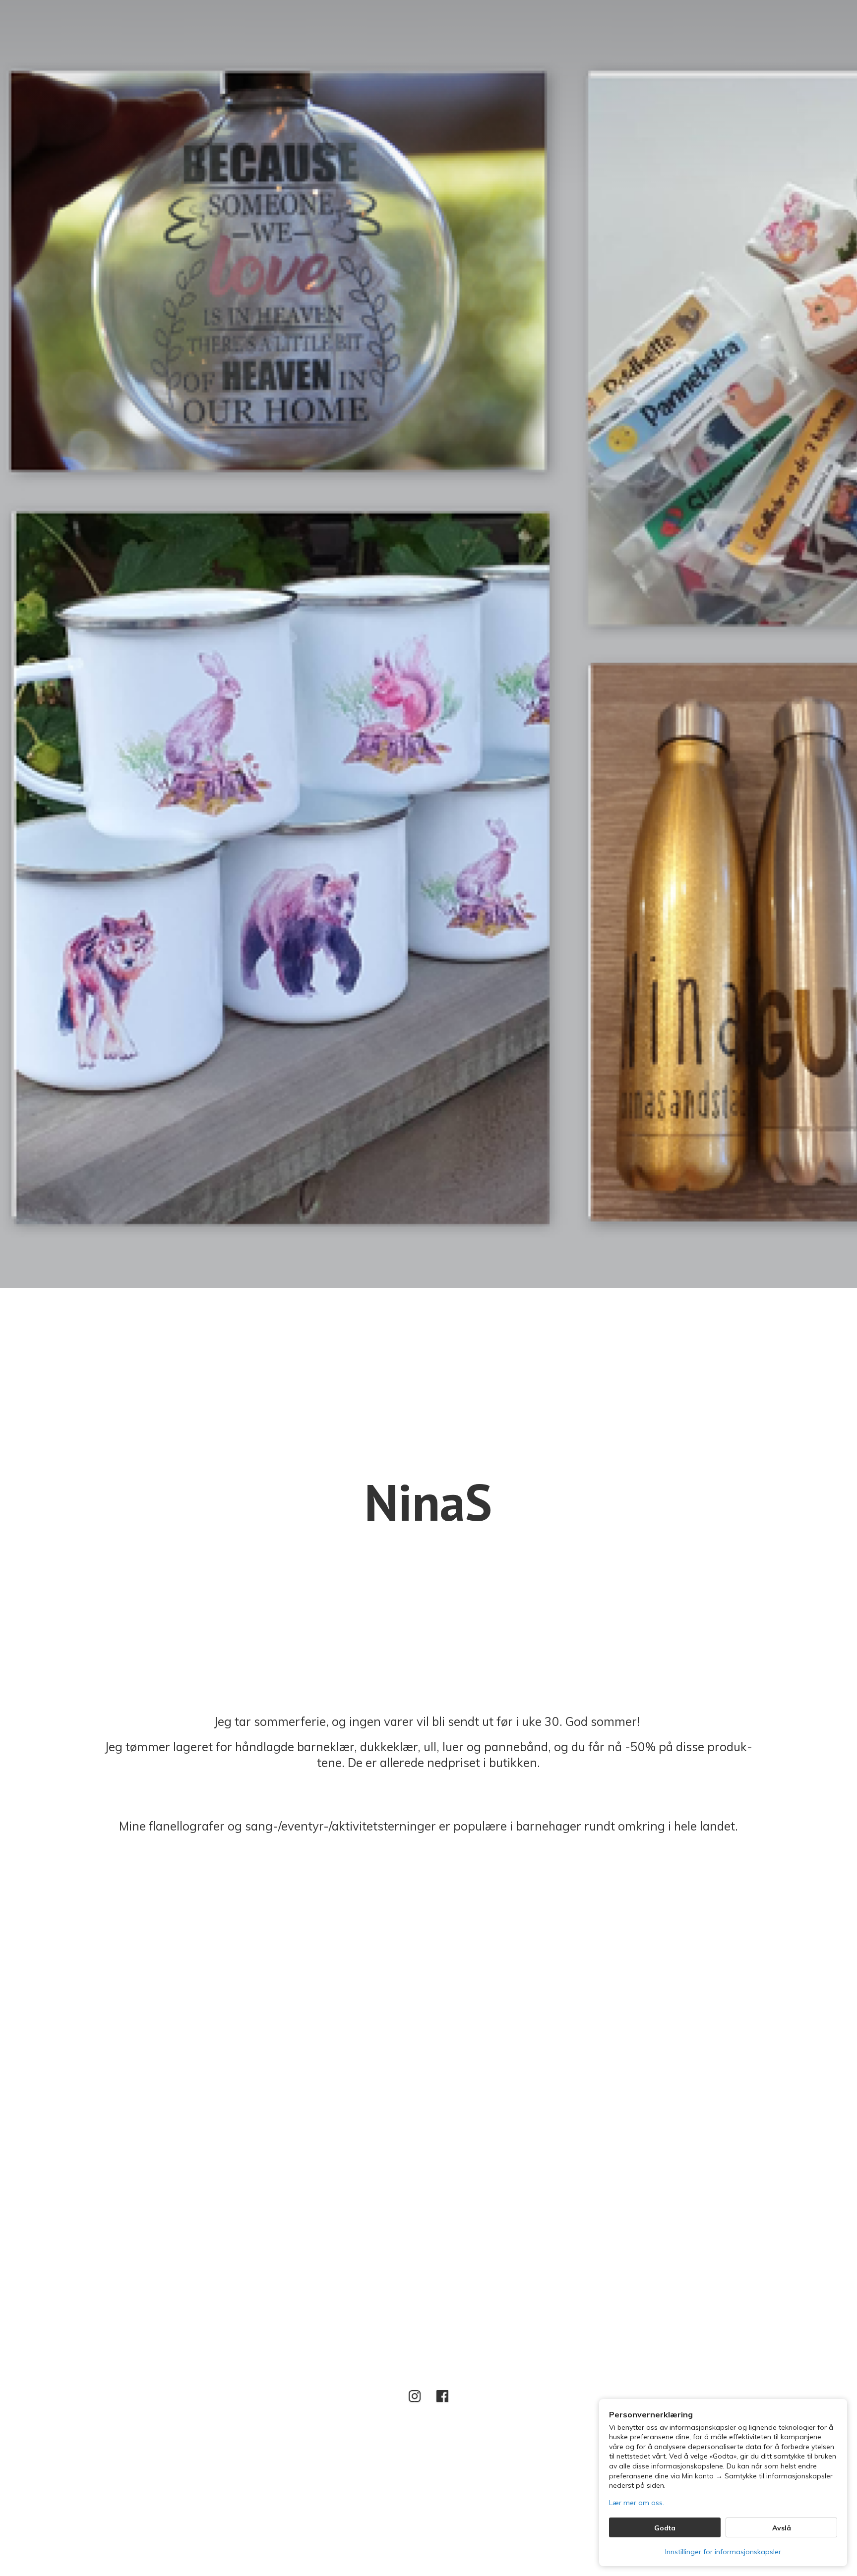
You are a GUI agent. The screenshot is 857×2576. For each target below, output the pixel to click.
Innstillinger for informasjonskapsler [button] (723, 2552)
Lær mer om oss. (637, 2503)
